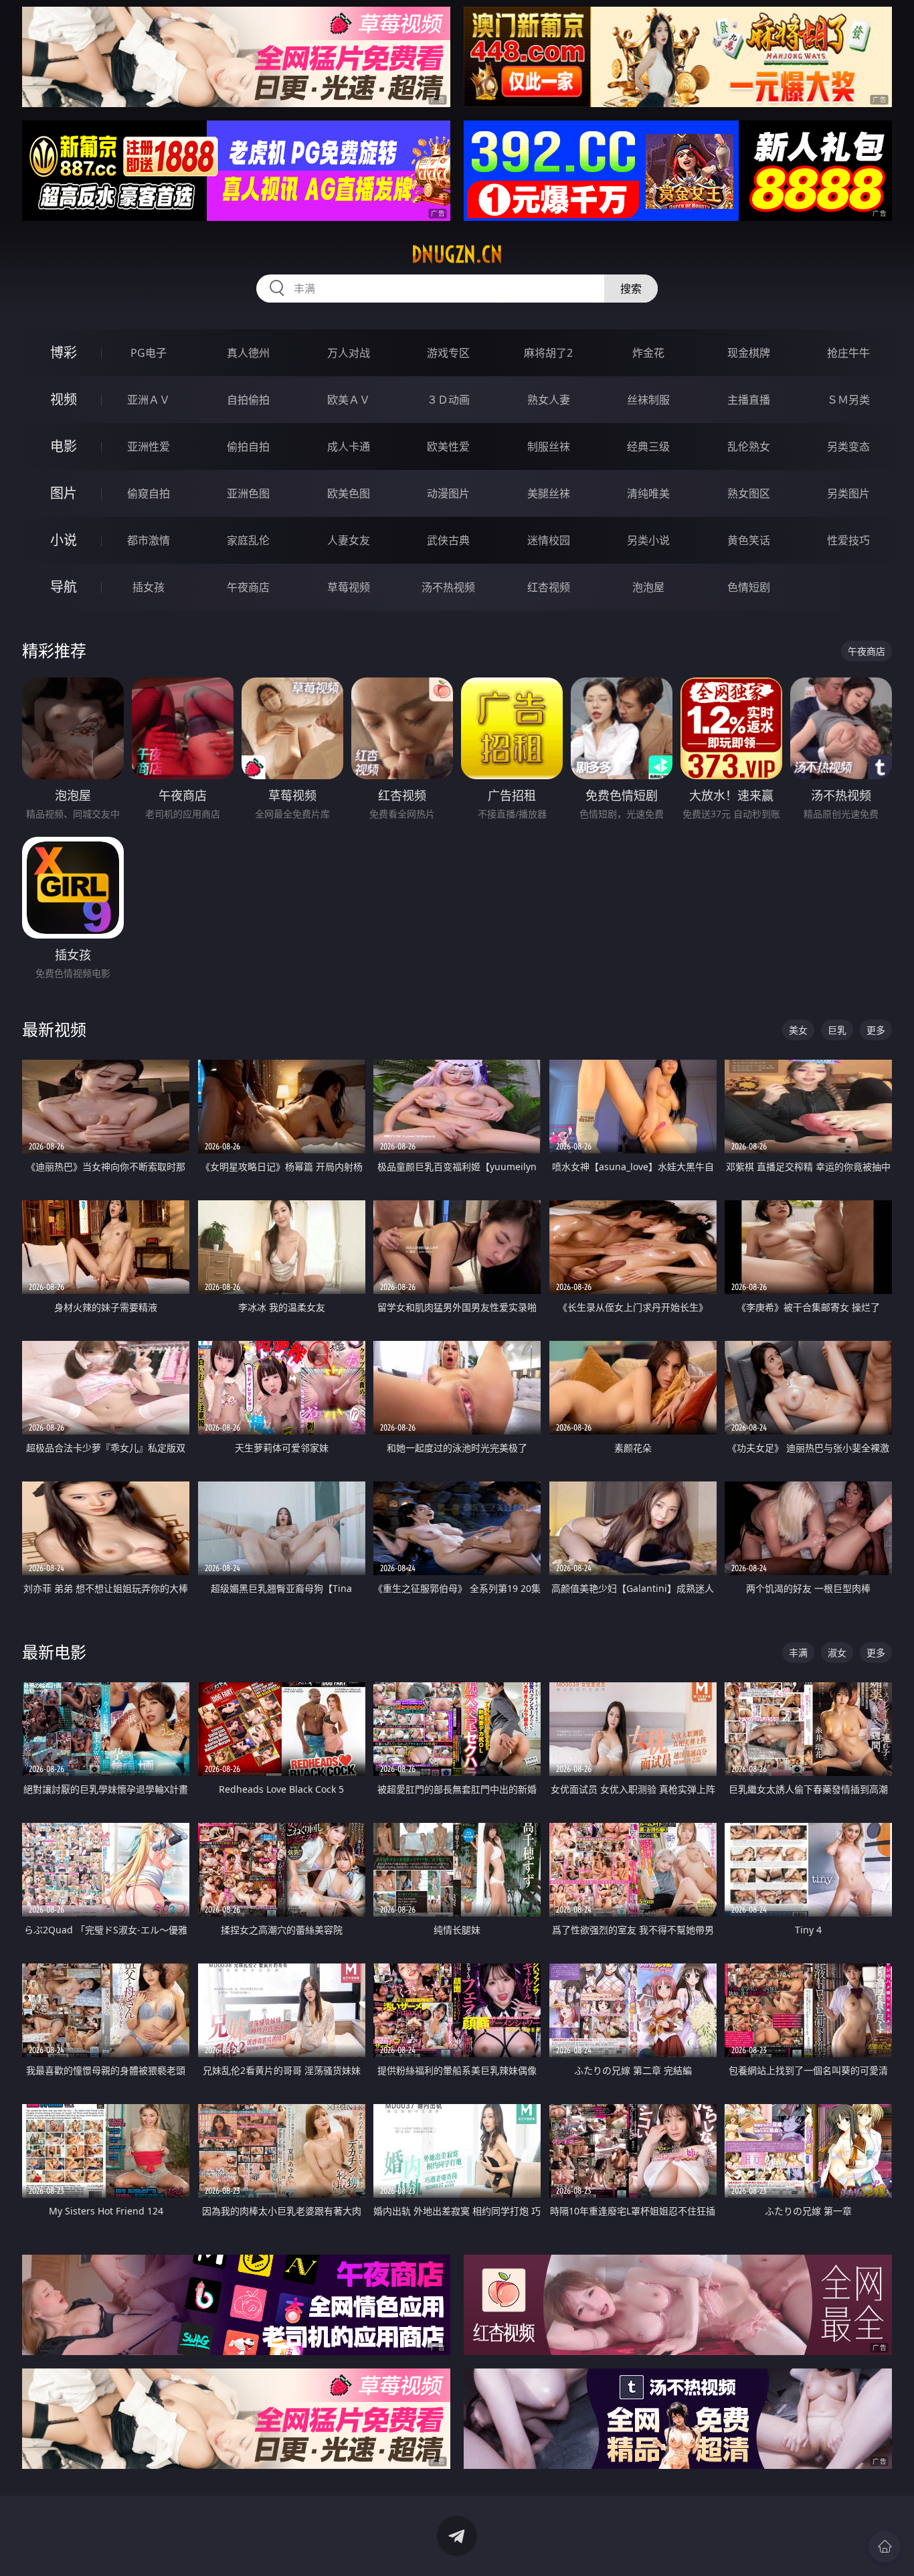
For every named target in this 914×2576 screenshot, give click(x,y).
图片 (64, 493)
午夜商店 (248, 587)
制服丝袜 (549, 447)
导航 (64, 587)
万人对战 (349, 353)
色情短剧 (749, 587)
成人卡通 (349, 447)
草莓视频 (349, 587)
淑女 (837, 1653)
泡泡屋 (648, 587)
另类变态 (848, 447)
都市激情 (149, 540)
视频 (64, 399)
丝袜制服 (648, 400)
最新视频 (54, 1029)
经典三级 (648, 447)
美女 (798, 1030)
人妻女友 (349, 540)
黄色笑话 (749, 540)
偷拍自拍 (248, 447)
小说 (64, 540)
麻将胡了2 (548, 353)
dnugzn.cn (457, 254)
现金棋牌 (749, 353)
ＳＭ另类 (848, 400)
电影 (64, 446)
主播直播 (749, 400)
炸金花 (648, 353)
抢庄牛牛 (848, 353)
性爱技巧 (848, 540)
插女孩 (149, 587)
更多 (876, 1030)
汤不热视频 (448, 587)
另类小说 (648, 540)
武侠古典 (448, 540)
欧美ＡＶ (349, 400)
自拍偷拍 (248, 400)
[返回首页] (885, 2547)
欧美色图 (349, 493)
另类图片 (848, 493)
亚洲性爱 (149, 447)
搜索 (631, 289)
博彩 (64, 352)
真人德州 (248, 353)
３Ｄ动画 (448, 400)
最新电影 (54, 1652)
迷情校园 (549, 540)
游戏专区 (448, 353)
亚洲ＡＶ (149, 400)
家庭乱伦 (248, 540)
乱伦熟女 (749, 447)
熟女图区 (749, 493)
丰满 (798, 1653)
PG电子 (149, 353)
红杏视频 (549, 587)
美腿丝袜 (549, 493)
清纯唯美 (648, 493)
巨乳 (837, 1030)
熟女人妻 (549, 400)
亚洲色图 (248, 493)
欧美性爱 (448, 447)
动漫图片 (448, 493)
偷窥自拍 (149, 493)
